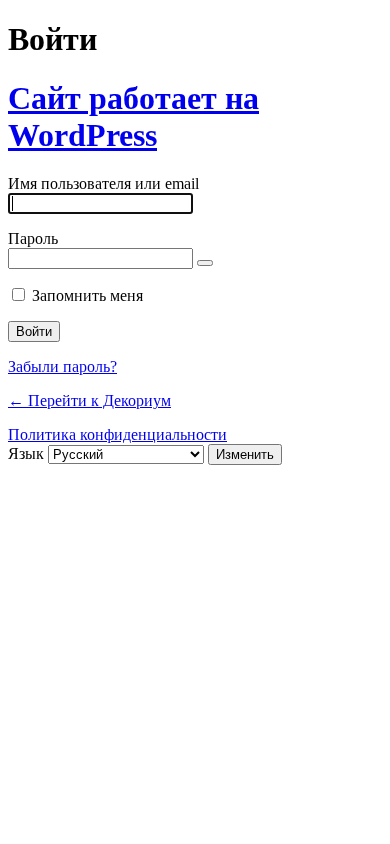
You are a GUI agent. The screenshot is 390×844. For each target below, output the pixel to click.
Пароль (33, 238)
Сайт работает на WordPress (133, 116)
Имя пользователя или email (103, 183)
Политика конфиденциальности (117, 434)
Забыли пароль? (62, 366)
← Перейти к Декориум (89, 400)
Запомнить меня (87, 295)
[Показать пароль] (205, 263)
